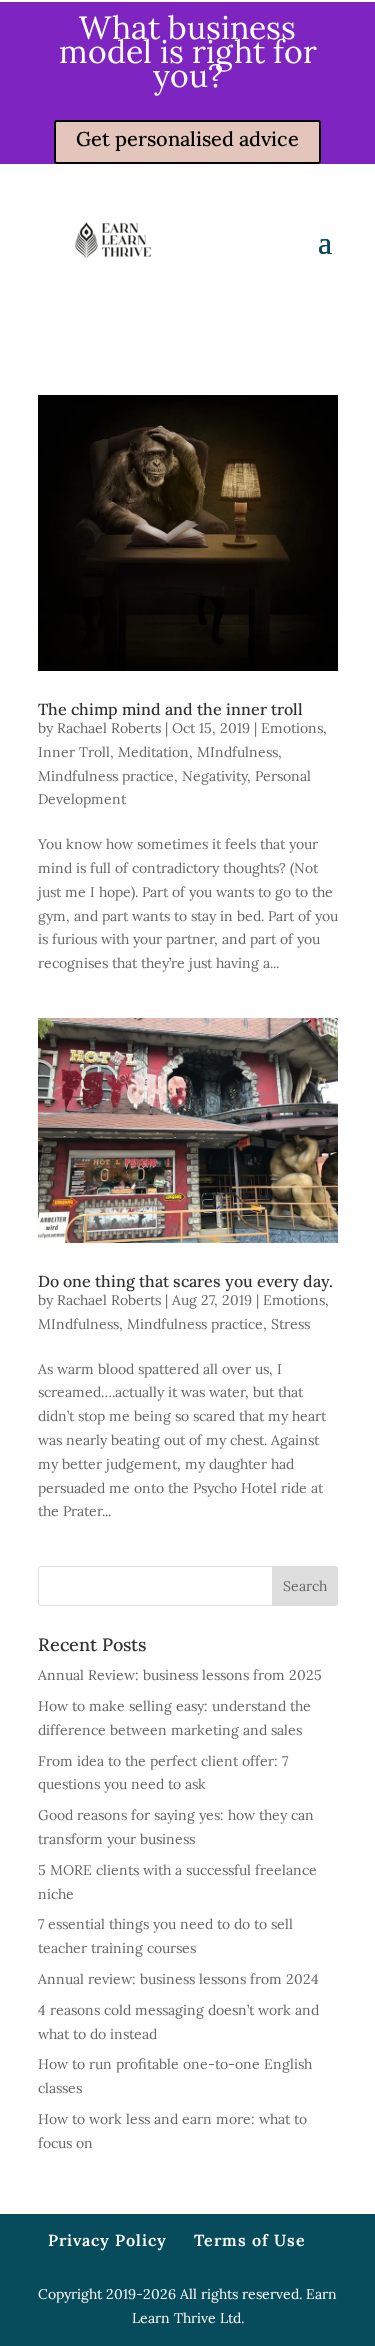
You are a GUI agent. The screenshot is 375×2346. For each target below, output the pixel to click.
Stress (290, 1324)
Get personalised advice (187, 138)
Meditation (153, 752)
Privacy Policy (107, 2240)
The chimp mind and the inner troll (170, 709)
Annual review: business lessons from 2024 (178, 1979)
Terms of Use (250, 2240)
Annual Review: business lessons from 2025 (180, 1675)
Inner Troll (74, 752)
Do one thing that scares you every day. (185, 1281)
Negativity (214, 776)
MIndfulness (237, 752)
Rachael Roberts (109, 728)
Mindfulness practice (106, 776)
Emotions (292, 728)
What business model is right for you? (188, 51)
